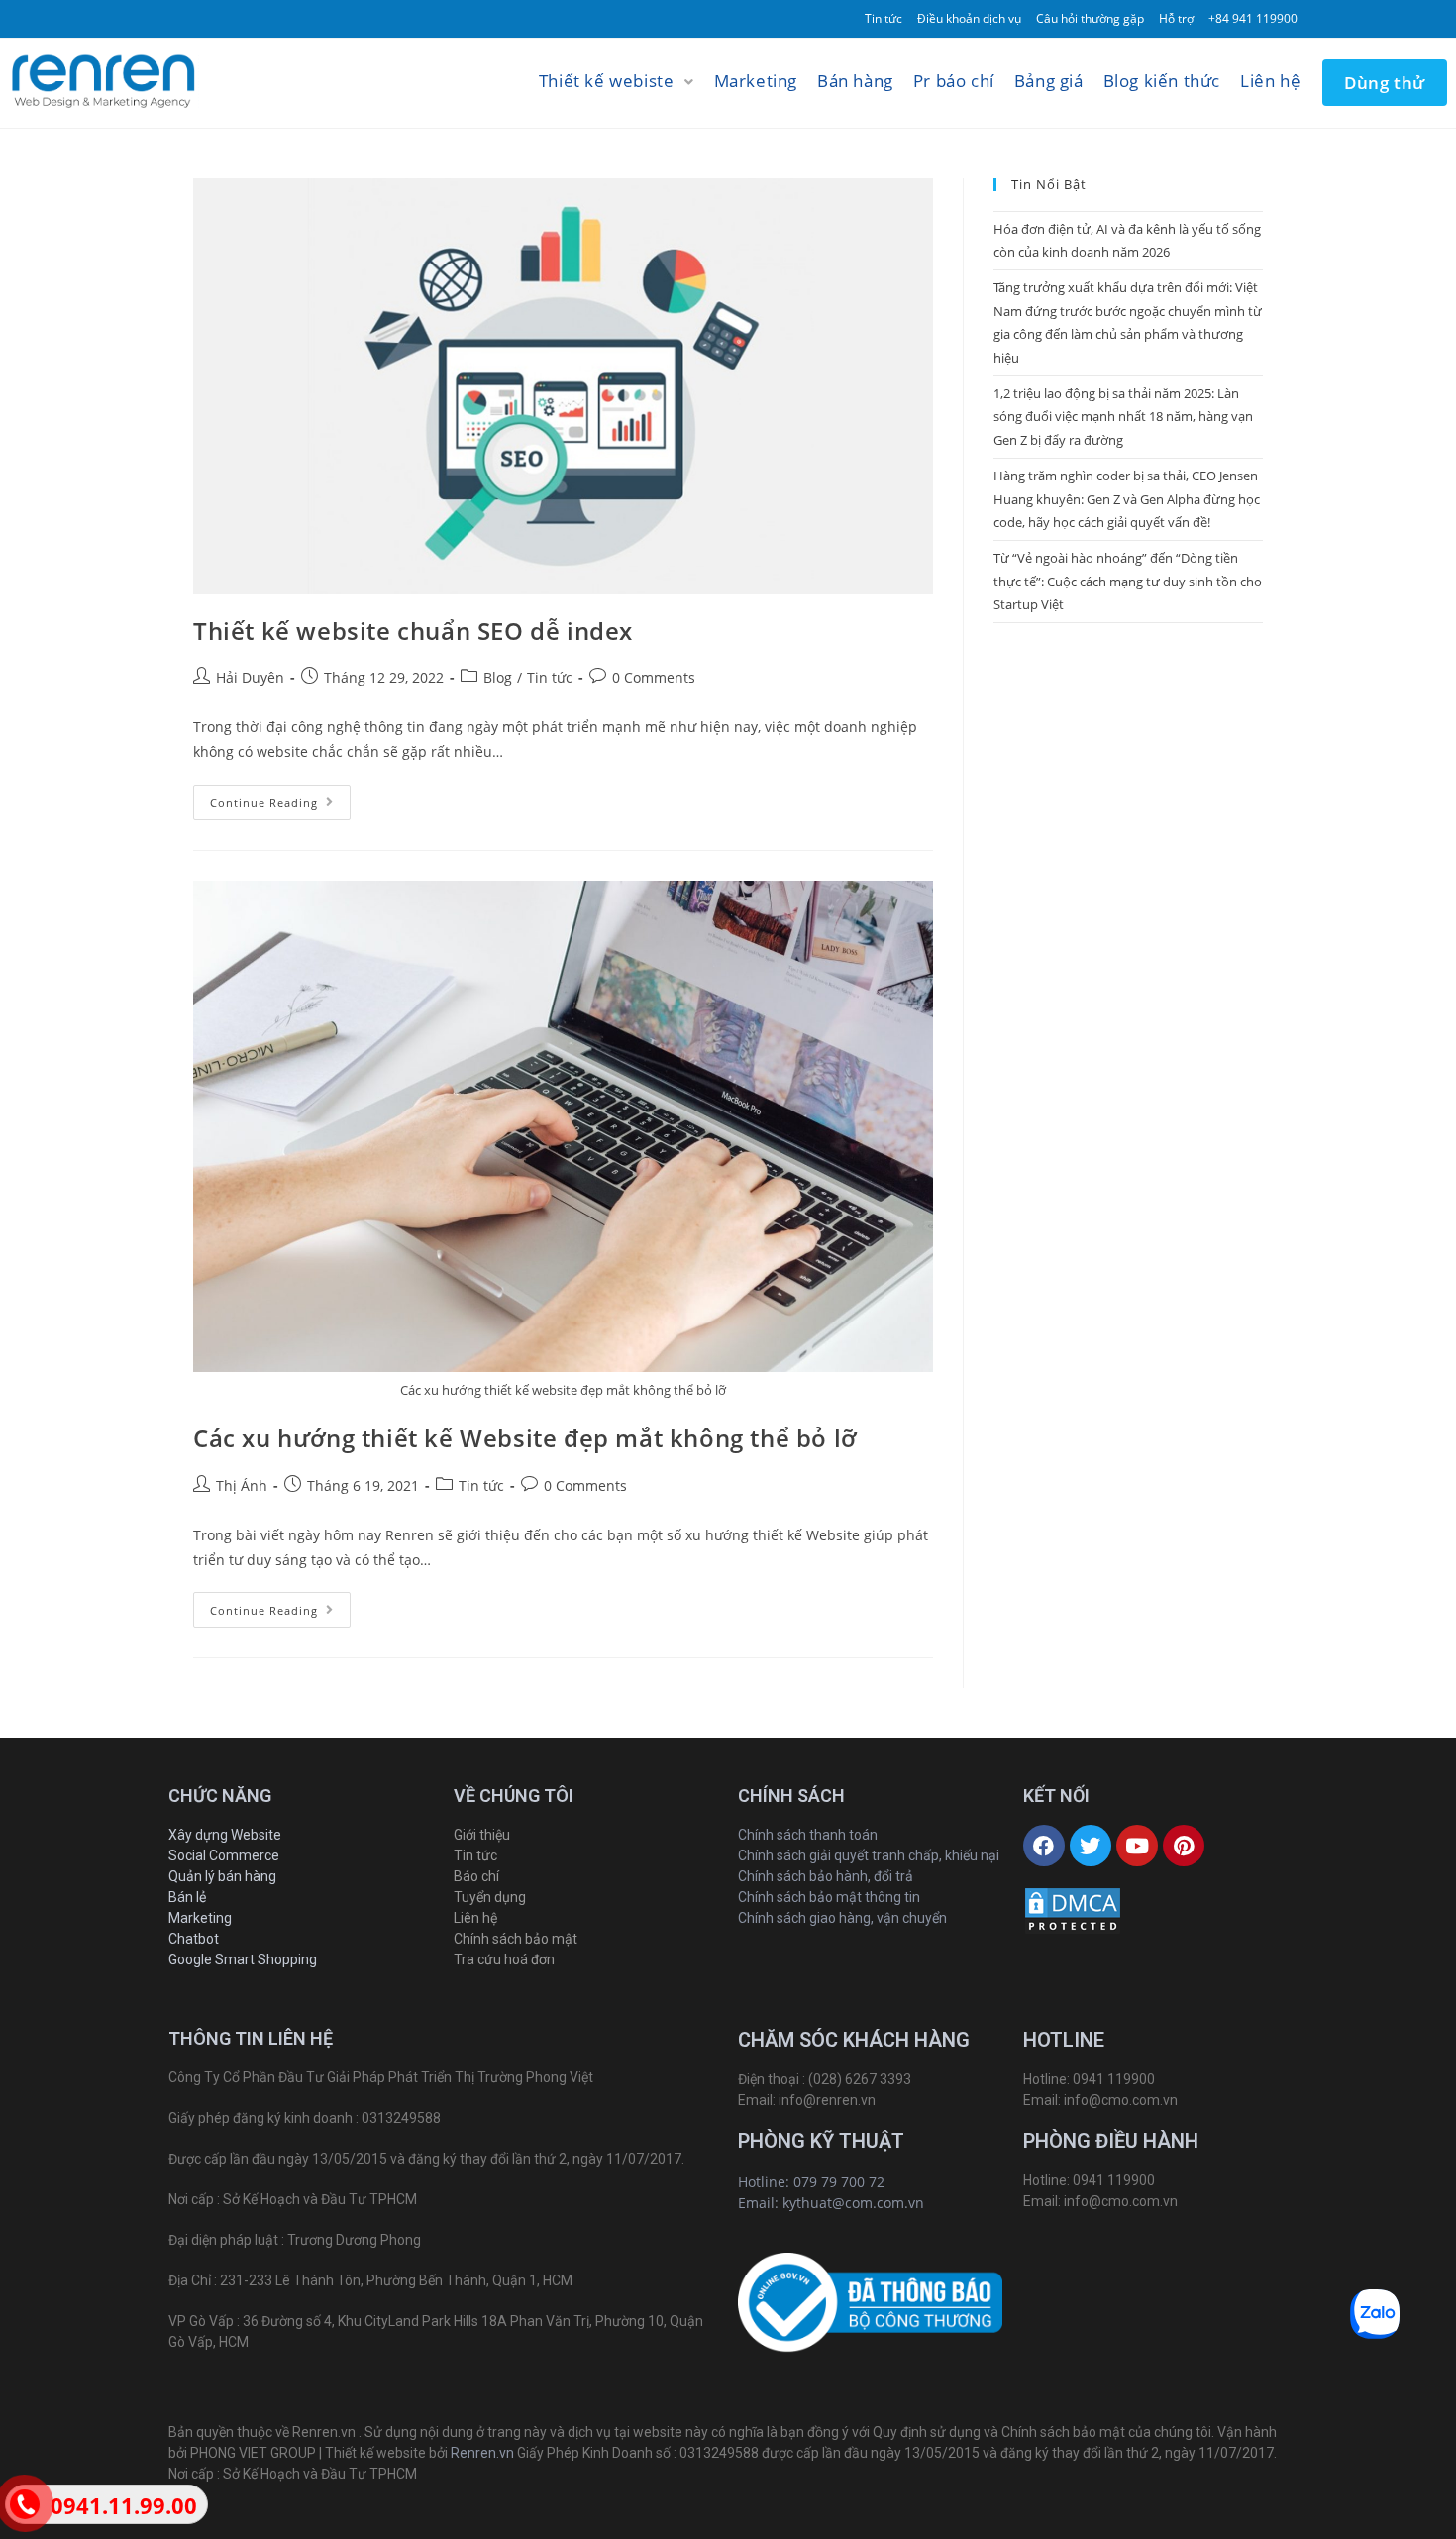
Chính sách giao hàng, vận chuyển (842, 1918)
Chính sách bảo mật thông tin (829, 1897)
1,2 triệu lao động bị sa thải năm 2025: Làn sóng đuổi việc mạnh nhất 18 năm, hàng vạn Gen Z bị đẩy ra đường (1123, 417)
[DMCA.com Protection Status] (1073, 1910)
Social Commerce (224, 1855)
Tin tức (884, 18)
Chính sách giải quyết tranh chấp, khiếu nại (869, 1855)
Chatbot (194, 1939)
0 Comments (654, 677)
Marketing (200, 1918)
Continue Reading (264, 803)
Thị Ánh (242, 1485)
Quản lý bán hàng (222, 1876)
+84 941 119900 (1253, 18)
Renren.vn (482, 2453)
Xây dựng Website (225, 1835)
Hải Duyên (250, 677)
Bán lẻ (187, 1897)
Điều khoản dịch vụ (969, 18)
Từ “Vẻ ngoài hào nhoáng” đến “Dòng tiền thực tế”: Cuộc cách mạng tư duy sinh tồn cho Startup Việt (1128, 581)
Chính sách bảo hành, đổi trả (826, 1876)
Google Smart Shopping (243, 1959)
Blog (498, 677)
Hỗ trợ (1176, 18)
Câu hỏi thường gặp (1090, 18)
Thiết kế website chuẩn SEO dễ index (413, 631)
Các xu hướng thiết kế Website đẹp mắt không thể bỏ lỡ (525, 1438)
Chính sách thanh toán (808, 1835)
